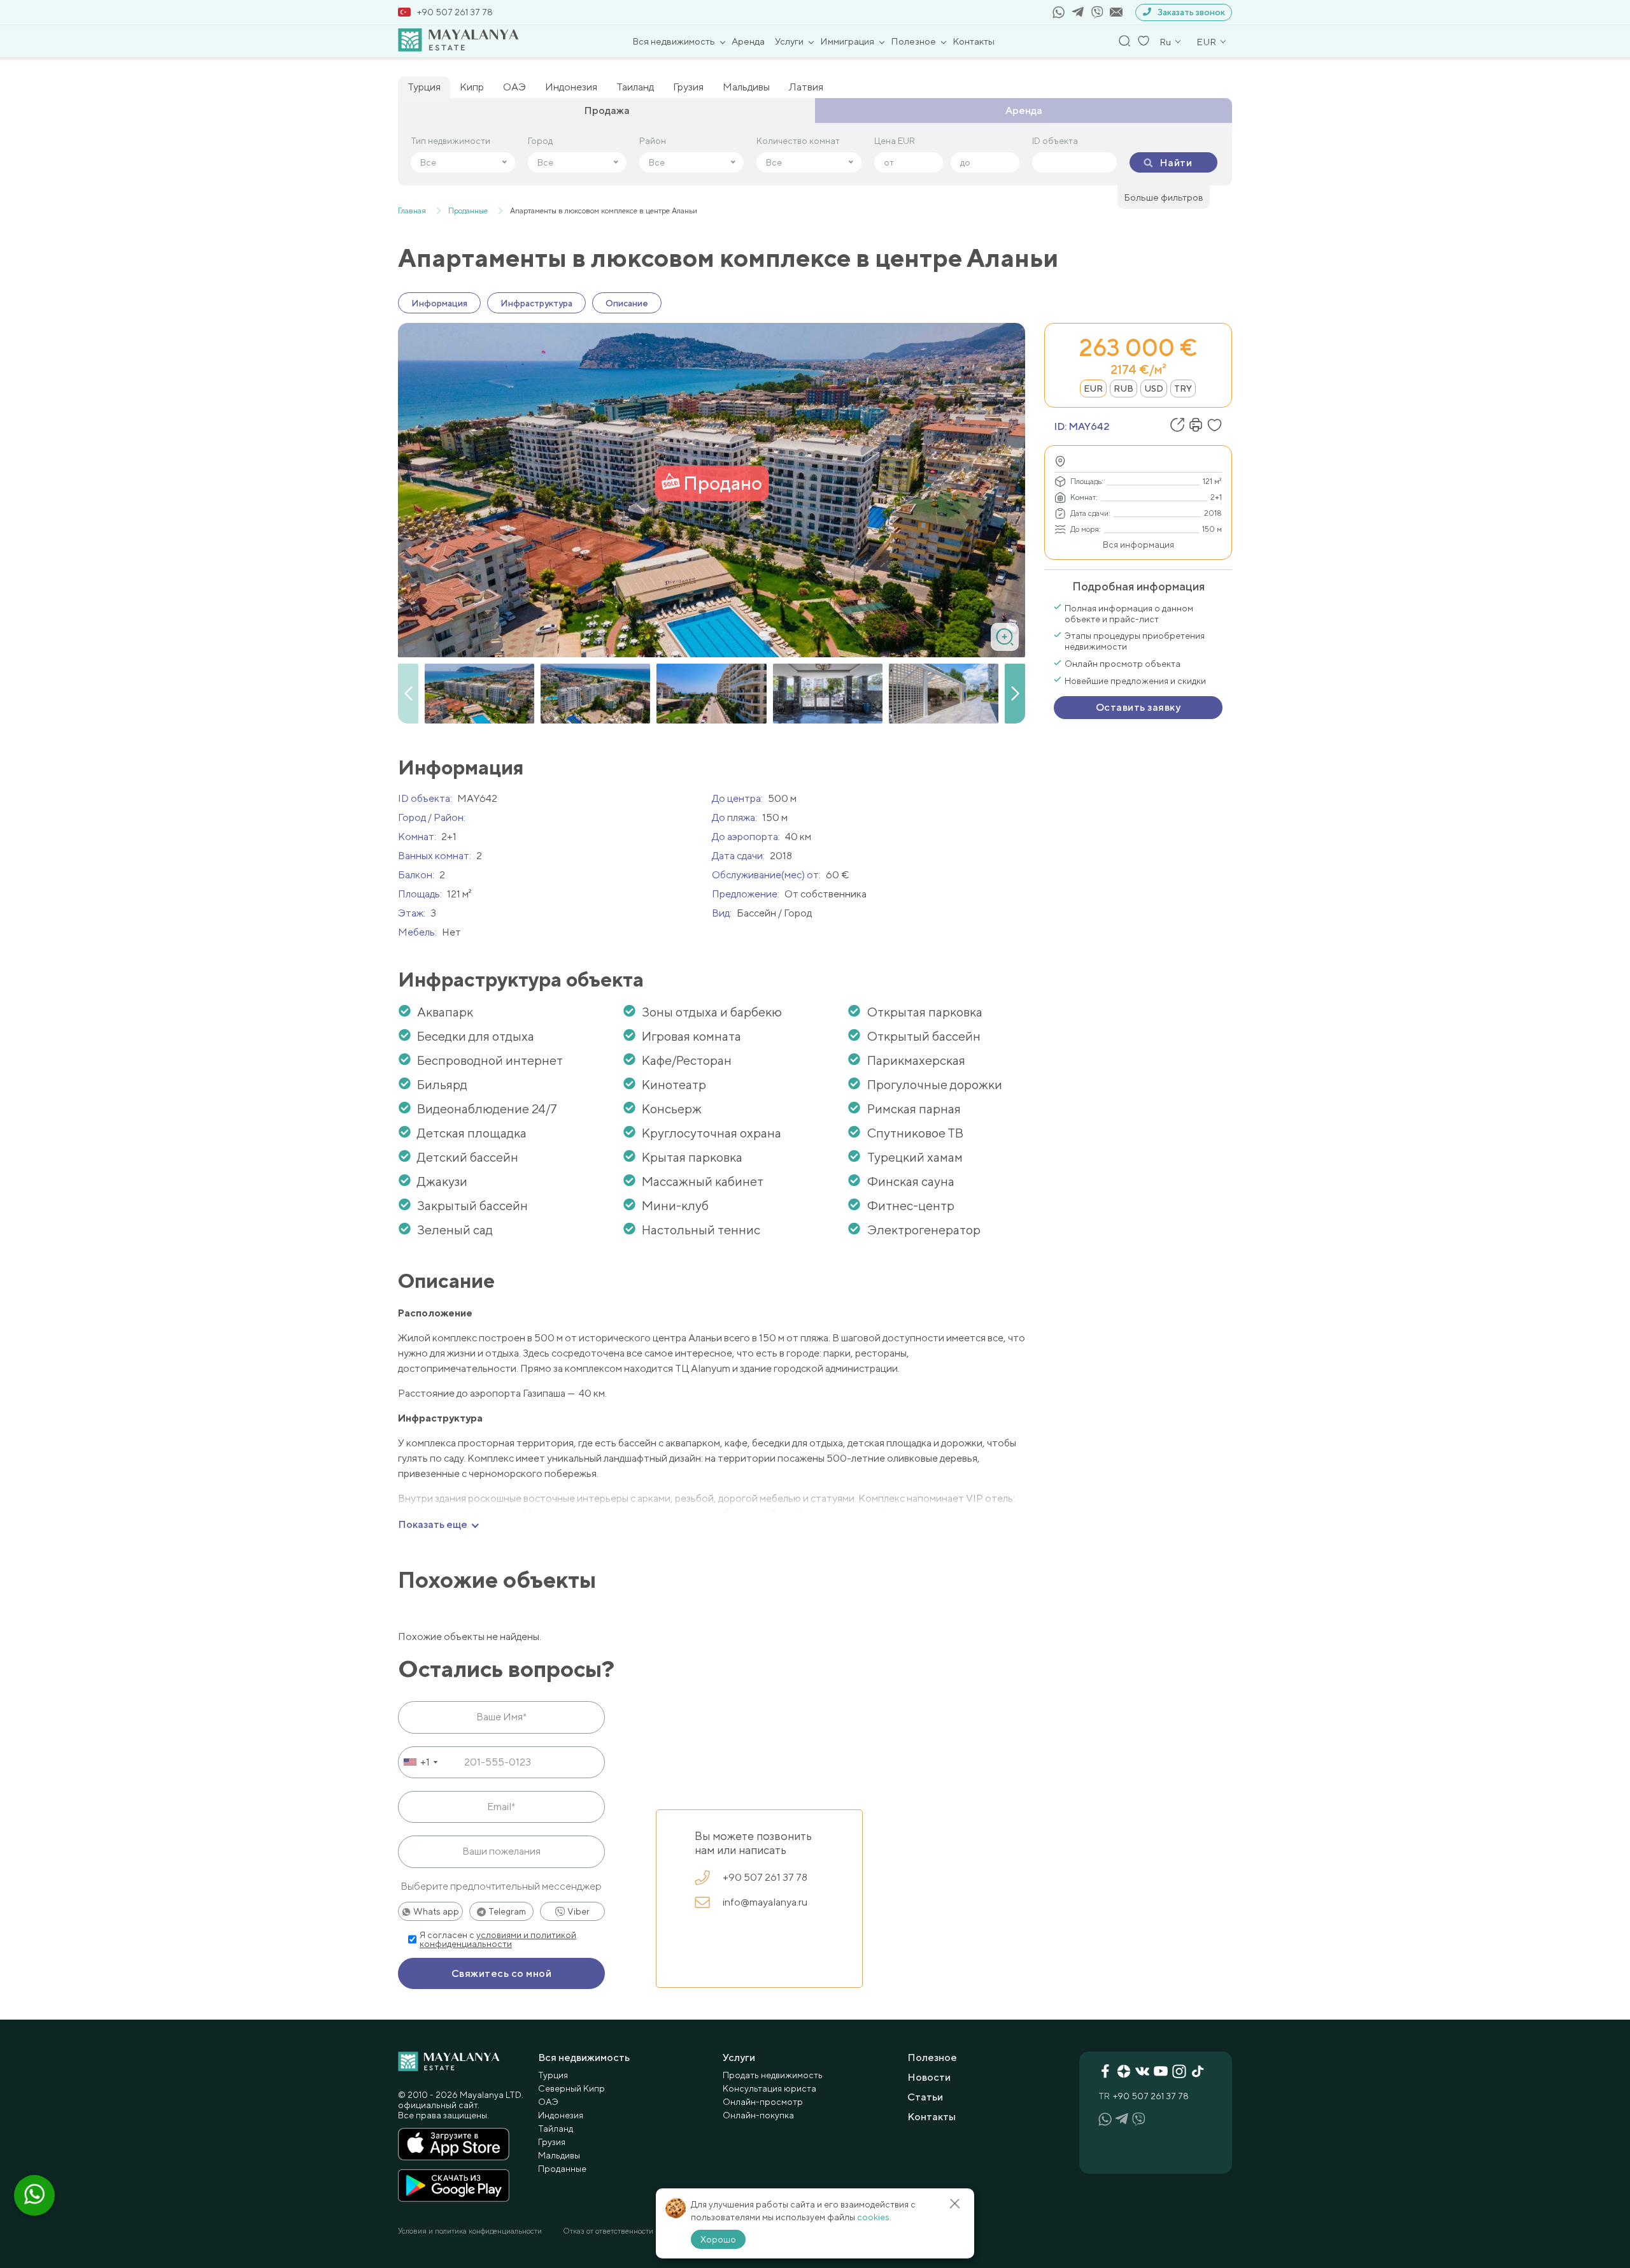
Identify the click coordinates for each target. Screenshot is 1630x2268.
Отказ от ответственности (608, 2231)
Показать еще (433, 1525)
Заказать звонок (1191, 12)
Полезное (913, 41)
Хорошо (718, 2239)
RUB (1123, 389)
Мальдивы (746, 87)
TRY (1183, 389)
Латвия (806, 87)
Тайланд (556, 2129)
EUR (1093, 389)
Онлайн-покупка (758, 2115)
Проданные (562, 2169)
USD (1154, 389)
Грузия (688, 87)
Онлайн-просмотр (763, 2102)
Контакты (974, 41)
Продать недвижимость (773, 2075)
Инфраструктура (536, 303)
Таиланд (635, 87)
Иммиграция (847, 41)
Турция (424, 87)
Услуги (789, 41)
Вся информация (1138, 545)
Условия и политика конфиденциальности (470, 2231)
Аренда (748, 41)
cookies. (874, 2217)
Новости (929, 2077)
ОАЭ (514, 87)
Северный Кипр (571, 2088)
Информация (439, 303)
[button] (1015, 694)
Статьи (925, 2097)
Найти (1176, 163)
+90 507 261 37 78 (455, 12)
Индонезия (571, 87)
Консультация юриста (769, 2088)
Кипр (472, 87)
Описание (627, 303)
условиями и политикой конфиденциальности (498, 1939)
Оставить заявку (1138, 707)
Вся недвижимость (674, 41)
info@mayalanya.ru (765, 1902)
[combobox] (420, 1762)
